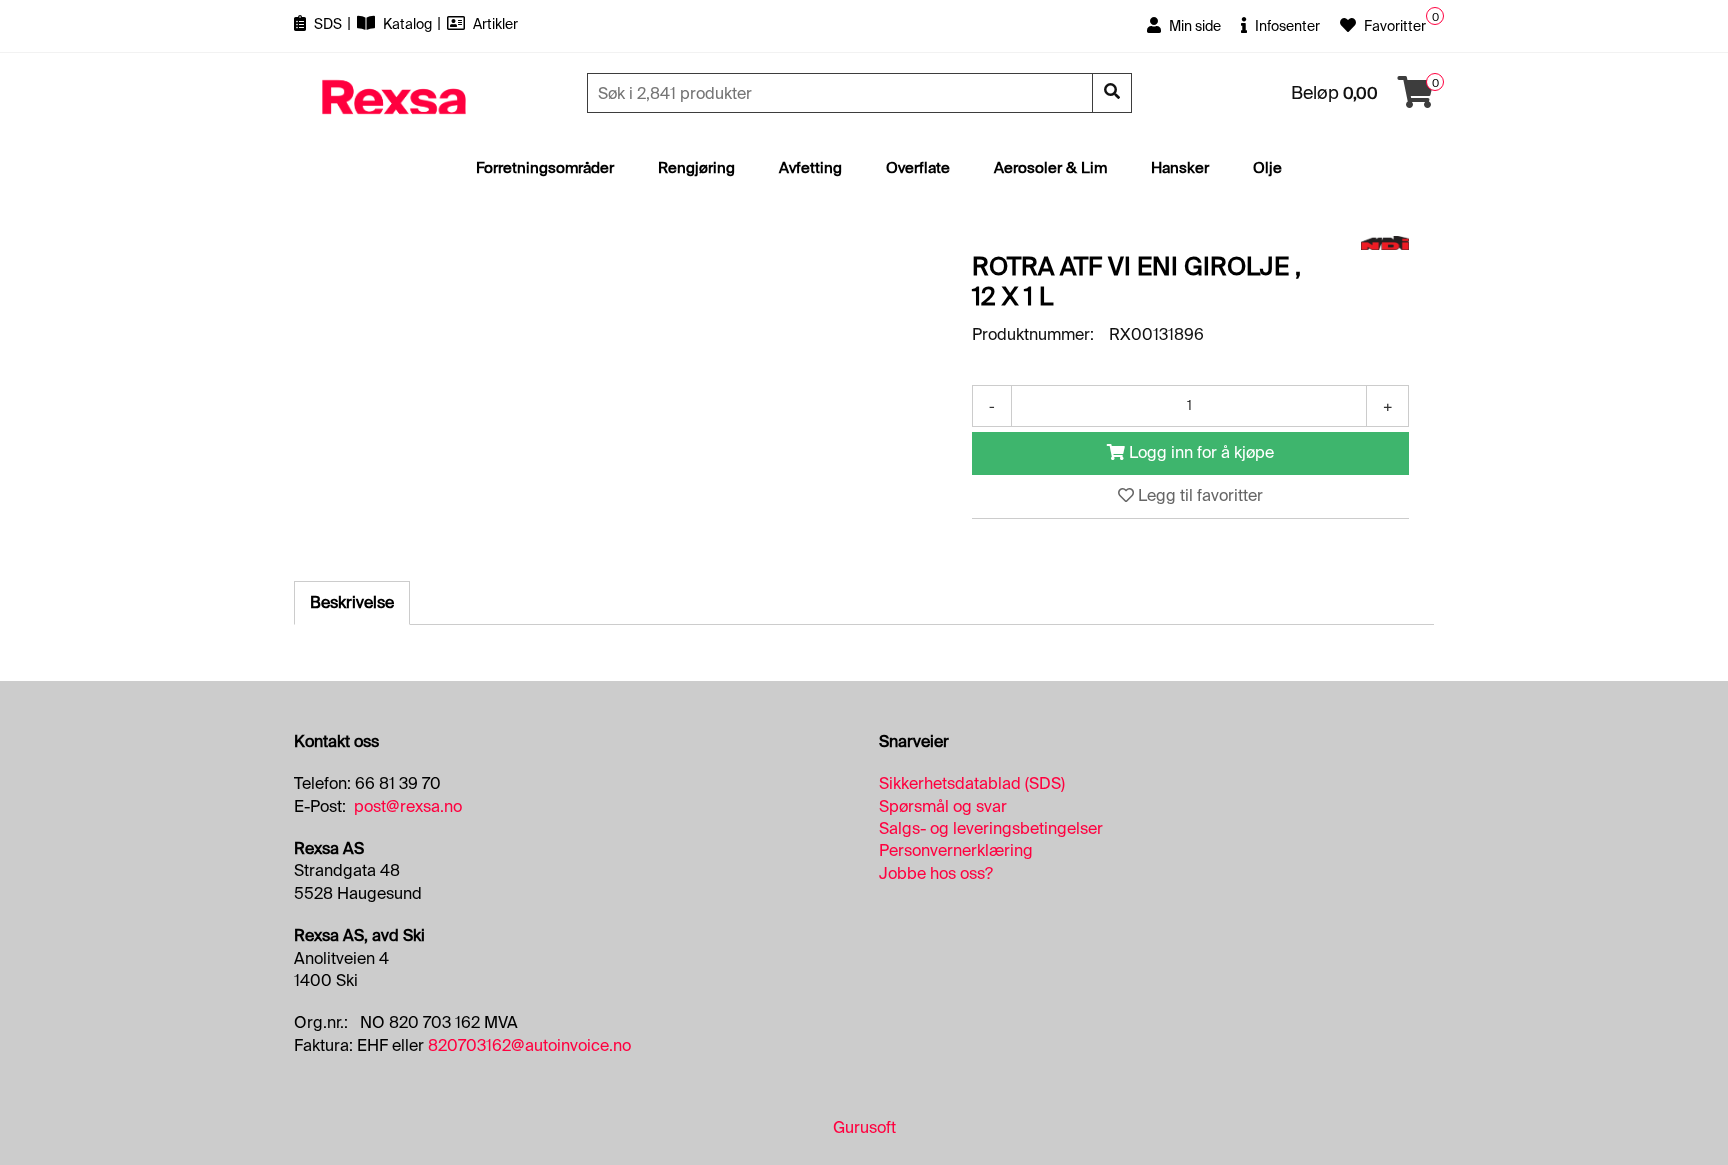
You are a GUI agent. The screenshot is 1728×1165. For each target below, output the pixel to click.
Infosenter (1286, 26)
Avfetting (810, 168)
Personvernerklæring (956, 850)
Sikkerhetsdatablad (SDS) (972, 783)
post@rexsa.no (408, 806)
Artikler (494, 24)
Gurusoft (864, 1127)
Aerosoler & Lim (1050, 168)
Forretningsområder (545, 168)
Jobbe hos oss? (936, 873)
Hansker (1180, 168)
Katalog (407, 24)
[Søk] (1112, 93)
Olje (1267, 168)
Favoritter (1393, 26)
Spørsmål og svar (943, 806)
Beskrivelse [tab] (352, 602)
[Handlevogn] (1416, 98)
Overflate (918, 168)
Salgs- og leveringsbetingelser (991, 828)
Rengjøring (696, 168)
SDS (328, 24)
